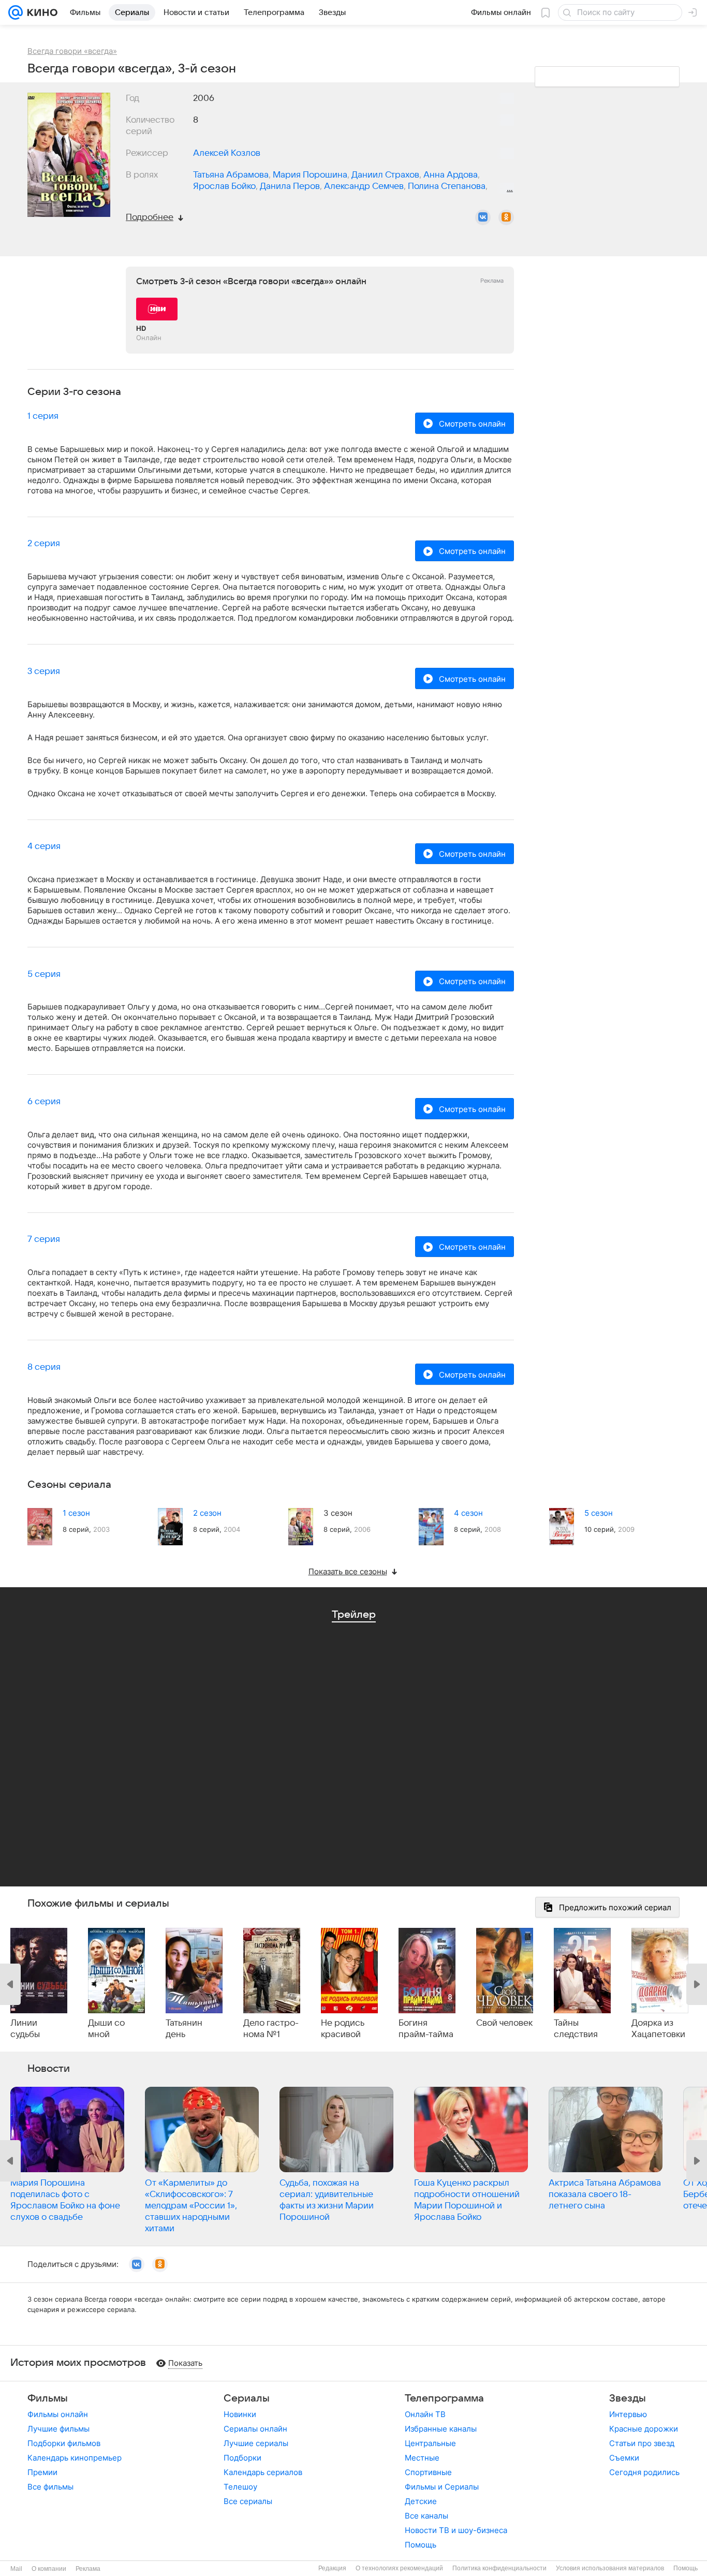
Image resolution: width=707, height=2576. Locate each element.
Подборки (242, 2458)
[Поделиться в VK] (483, 217)
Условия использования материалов (610, 2568)
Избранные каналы (441, 2429)
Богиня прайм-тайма (426, 2029)
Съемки (624, 2458)
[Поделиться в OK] (506, 217)
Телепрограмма (444, 2398)
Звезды (628, 2398)
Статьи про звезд (642, 2443)
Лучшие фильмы (58, 2429)
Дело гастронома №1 (271, 2029)
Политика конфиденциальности (499, 2568)
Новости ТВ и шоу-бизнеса (456, 2530)
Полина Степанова (447, 186)
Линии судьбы (25, 2029)
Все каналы (426, 2516)
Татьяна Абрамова (231, 175)
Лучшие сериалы (256, 2443)
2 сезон (207, 1513)
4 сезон (468, 1513)
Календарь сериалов (263, 2472)
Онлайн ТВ (425, 2414)
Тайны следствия (576, 2029)
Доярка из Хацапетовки (658, 2029)
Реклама (88, 2569)
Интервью (628, 2414)
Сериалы (247, 2398)
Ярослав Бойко (224, 186)
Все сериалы (248, 2501)
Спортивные (428, 2472)
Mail (16, 2569)
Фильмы (48, 2398)
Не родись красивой (343, 2029)
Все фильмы (50, 2487)
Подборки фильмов (64, 2443)
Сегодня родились (644, 2472)
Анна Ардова (451, 175)
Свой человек (504, 2023)
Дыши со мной (106, 2029)
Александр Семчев (364, 186)
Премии (42, 2472)
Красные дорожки (644, 2429)
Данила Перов (290, 186)
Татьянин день (184, 2029)
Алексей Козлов (227, 153)
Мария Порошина (310, 175)
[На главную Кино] (40, 12)
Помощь (421, 2545)
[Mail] (16, 12)
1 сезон (76, 1513)
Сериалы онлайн (255, 2429)
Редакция (332, 2568)
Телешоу (240, 2487)
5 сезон (599, 1513)
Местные (422, 2458)
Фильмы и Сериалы (442, 2487)
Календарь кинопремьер (75, 2458)
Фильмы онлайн (58, 2414)
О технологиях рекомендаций (399, 2568)
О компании (49, 2569)
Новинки (240, 2414)
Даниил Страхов (385, 175)
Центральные (430, 2443)
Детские (421, 2501)
